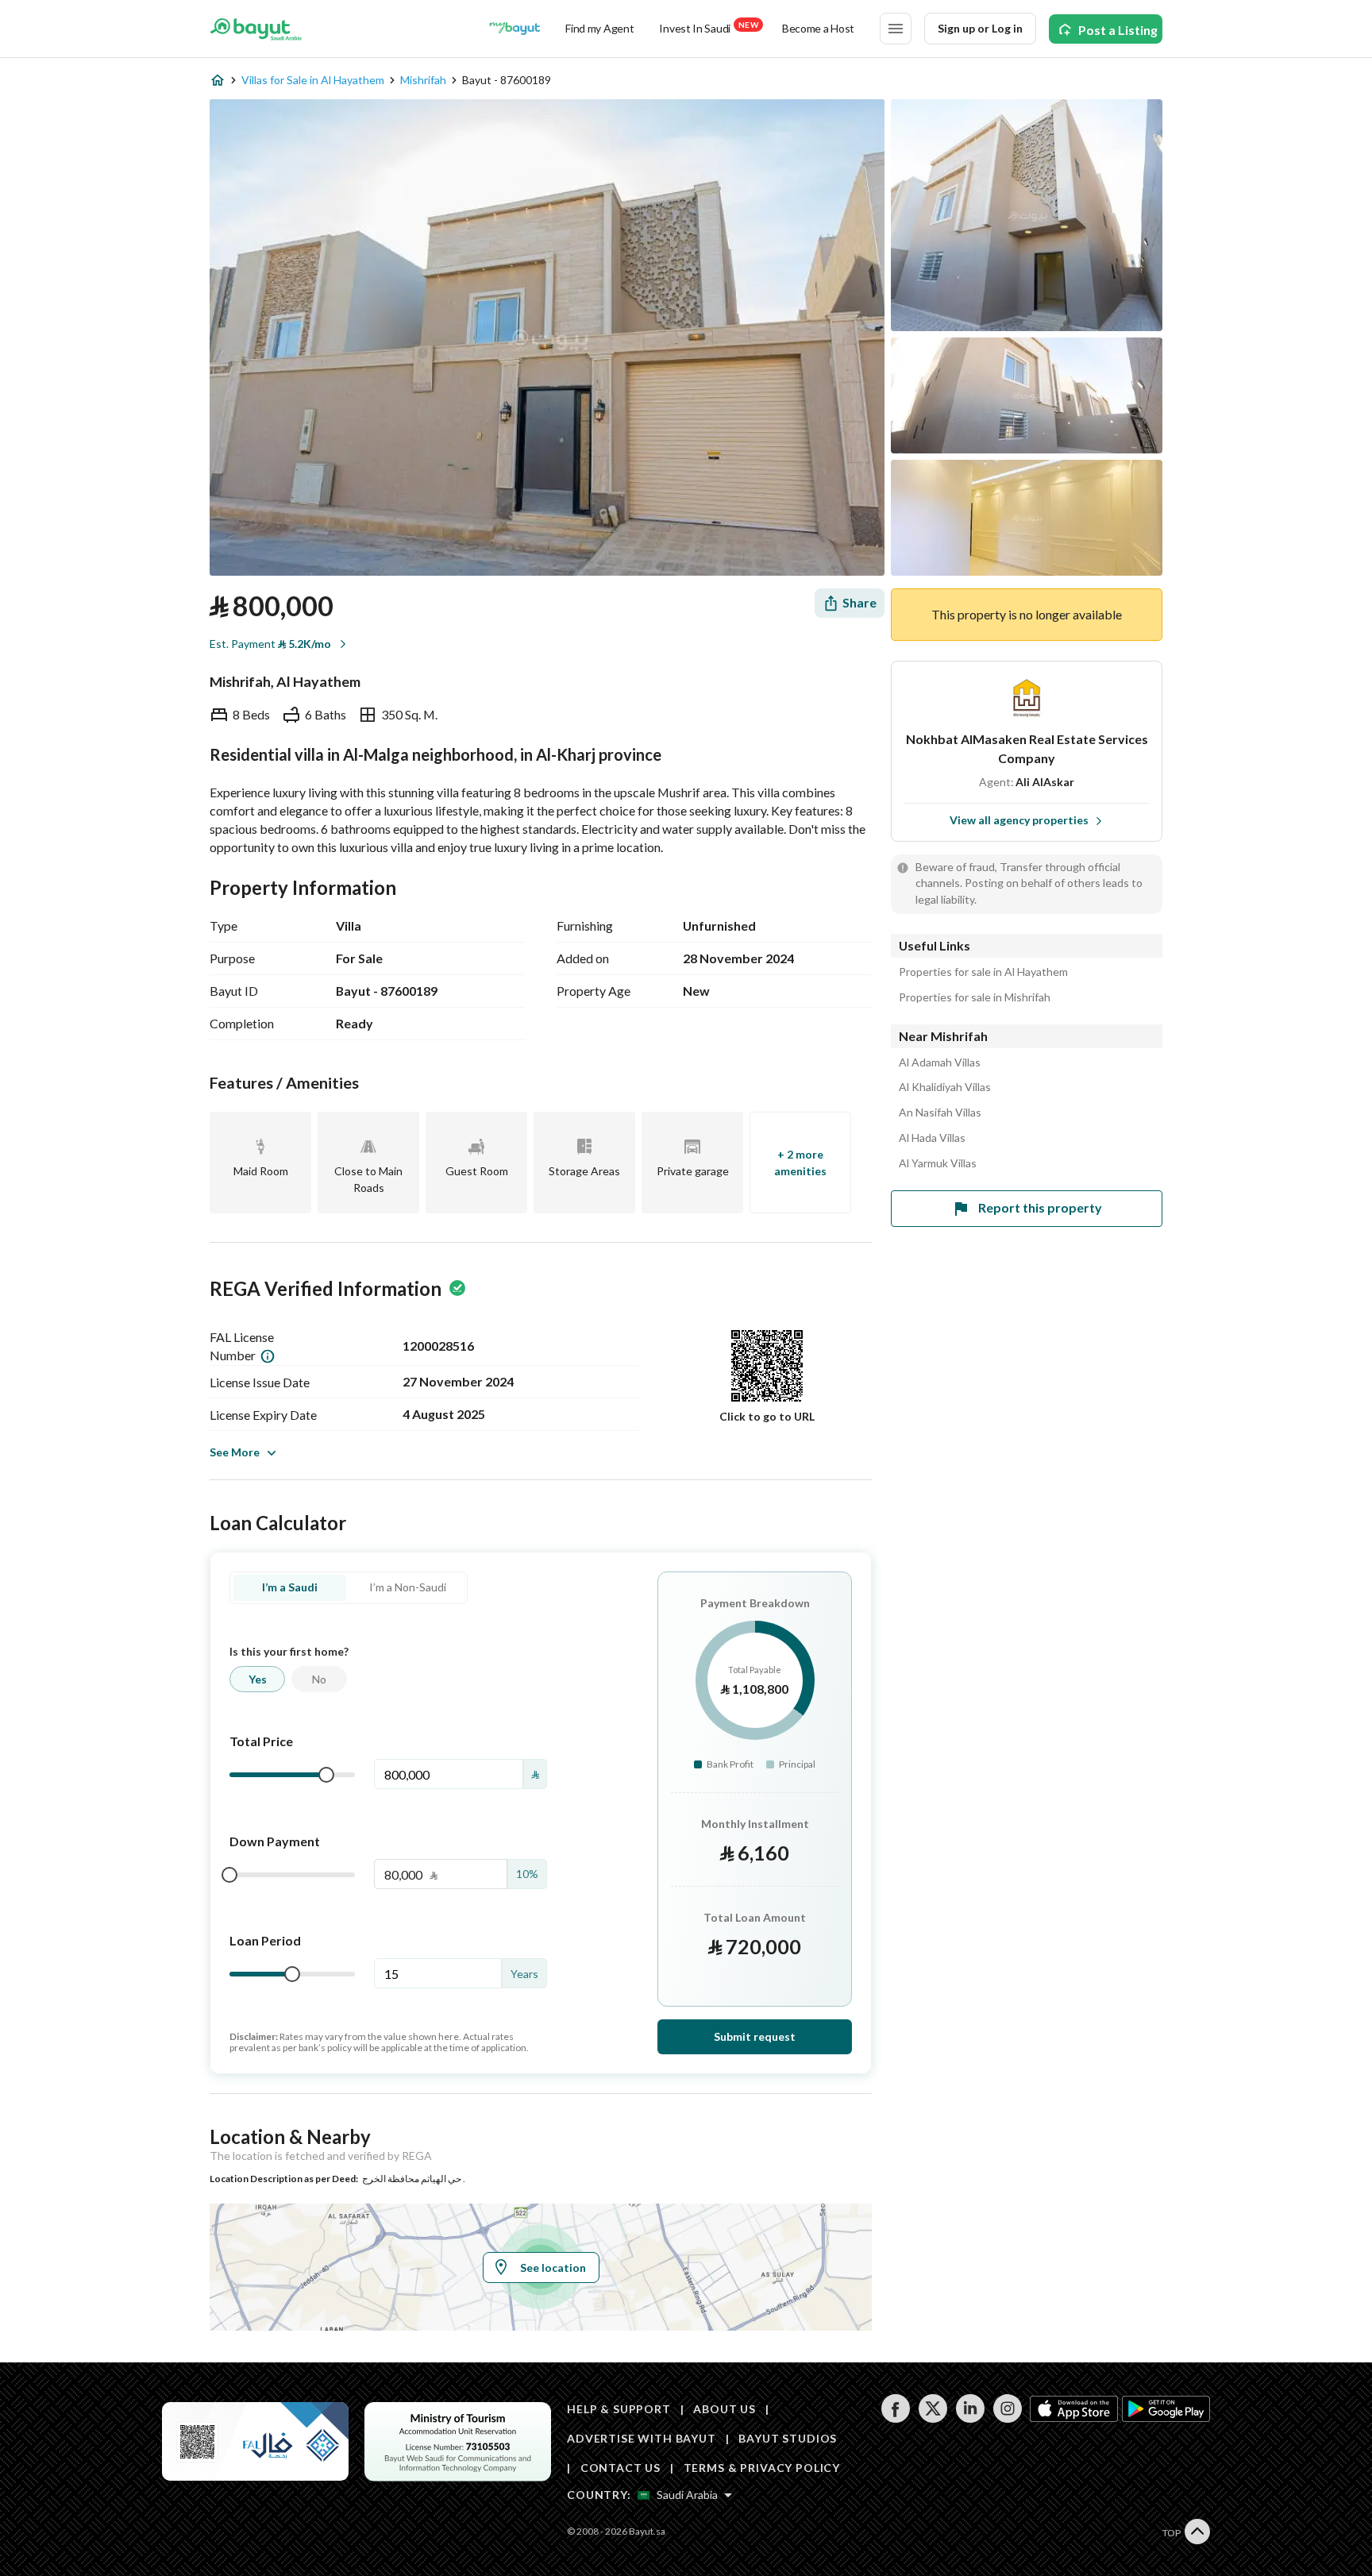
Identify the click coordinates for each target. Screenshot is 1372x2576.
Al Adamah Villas (940, 1062)
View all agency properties (1019, 820)
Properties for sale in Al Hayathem (983, 972)
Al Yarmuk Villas (938, 1163)
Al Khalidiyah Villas (945, 1087)
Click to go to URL (767, 1416)
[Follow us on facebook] (895, 2418)
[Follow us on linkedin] (970, 2418)
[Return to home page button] (256, 29)
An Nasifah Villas (940, 1113)
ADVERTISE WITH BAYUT (642, 2438)
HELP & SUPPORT (619, 2409)
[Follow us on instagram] (1007, 2418)
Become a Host (818, 28)
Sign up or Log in (980, 28)
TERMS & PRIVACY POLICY (762, 2468)
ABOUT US (725, 2409)
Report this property (1040, 1207)
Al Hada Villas (932, 1138)
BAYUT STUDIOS (788, 2438)
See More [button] (235, 1452)
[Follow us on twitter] (933, 2418)
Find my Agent (599, 28)
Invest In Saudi (708, 27)
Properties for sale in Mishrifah (975, 997)
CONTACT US (620, 2468)
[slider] (326, 1775)
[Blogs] (514, 29)
